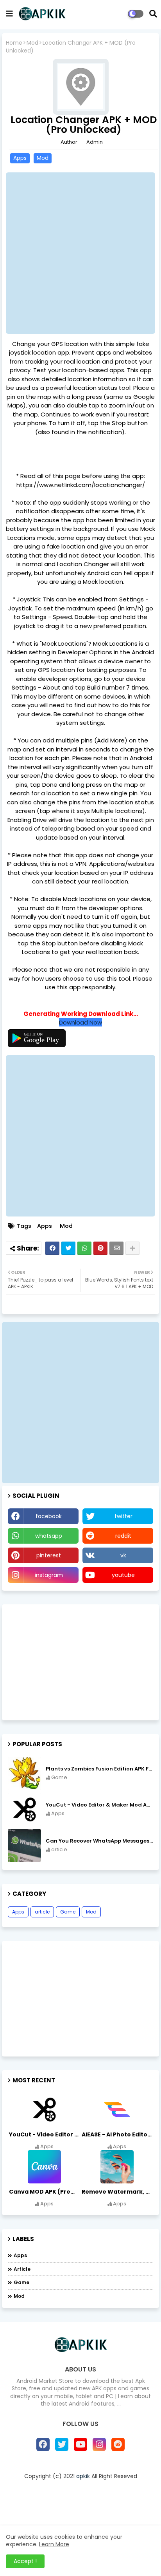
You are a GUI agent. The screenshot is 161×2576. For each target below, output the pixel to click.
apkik (83, 2476)
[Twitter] (68, 1248)
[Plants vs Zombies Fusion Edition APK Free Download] (24, 1773)
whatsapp (49, 1536)
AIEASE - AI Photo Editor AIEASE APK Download (117, 2134)
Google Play (41, 1040)
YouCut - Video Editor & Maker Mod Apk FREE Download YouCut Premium (99, 1805)
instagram (49, 1575)
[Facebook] (52, 1248)
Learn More (54, 2544)
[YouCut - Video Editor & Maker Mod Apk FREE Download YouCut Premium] (24, 1809)
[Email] (116, 1248)
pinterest (49, 1555)
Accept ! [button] (25, 2561)
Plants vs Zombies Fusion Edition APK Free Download (99, 1769)
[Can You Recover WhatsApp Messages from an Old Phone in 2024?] (24, 1846)
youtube (123, 1575)
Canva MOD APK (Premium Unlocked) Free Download (45, 2192)
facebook (49, 1516)
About (73, 2509)
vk (123, 1555)
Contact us (110, 2509)
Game (68, 1912)
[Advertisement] (80, 253)
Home (14, 43)
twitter (123, 1516)
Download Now (80, 1022)
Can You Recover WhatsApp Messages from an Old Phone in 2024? (99, 1841)
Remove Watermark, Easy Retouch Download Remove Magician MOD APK (117, 2192)
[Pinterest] (100, 1248)
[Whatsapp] (84, 1248)
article (42, 1912)
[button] (153, 14)
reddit (123, 1536)
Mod (32, 43)
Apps (20, 158)
